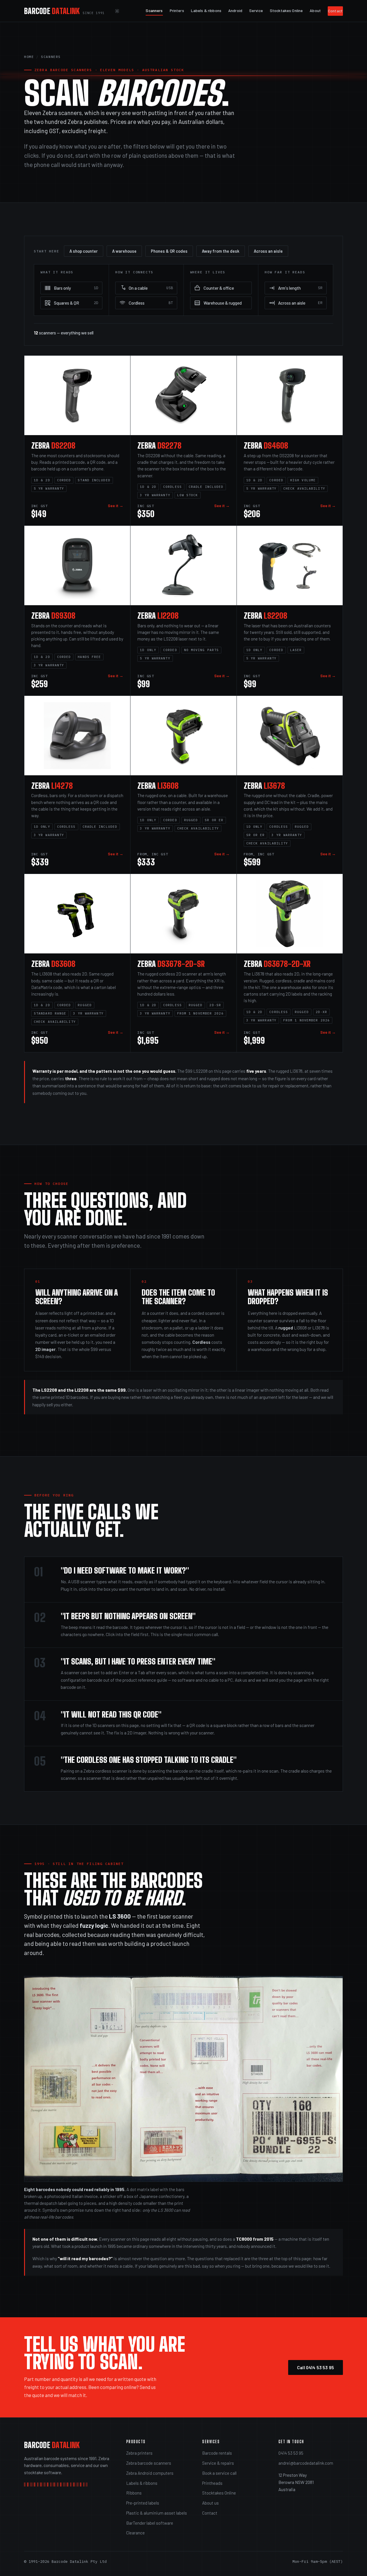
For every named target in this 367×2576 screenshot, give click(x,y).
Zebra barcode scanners (149, 2463)
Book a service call (219, 2473)
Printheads (212, 2483)
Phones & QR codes (169, 251)
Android (235, 10)
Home (29, 57)
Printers (177, 10)
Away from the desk (221, 251)
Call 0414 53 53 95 (316, 2367)
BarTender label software (150, 2523)
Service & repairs (218, 2463)
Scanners (154, 10)
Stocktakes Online (286, 10)
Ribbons (134, 2493)
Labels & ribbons (206, 10)
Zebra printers (139, 2453)
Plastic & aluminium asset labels (157, 2513)
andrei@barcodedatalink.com (306, 2463)
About (315, 10)
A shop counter (84, 251)
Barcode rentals (217, 2453)
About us (210, 2503)
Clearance (135, 2533)
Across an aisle (268, 251)
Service (256, 10)
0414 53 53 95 (291, 2453)
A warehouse (124, 251)
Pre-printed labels (143, 2503)
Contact (335, 11)
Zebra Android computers (150, 2473)
